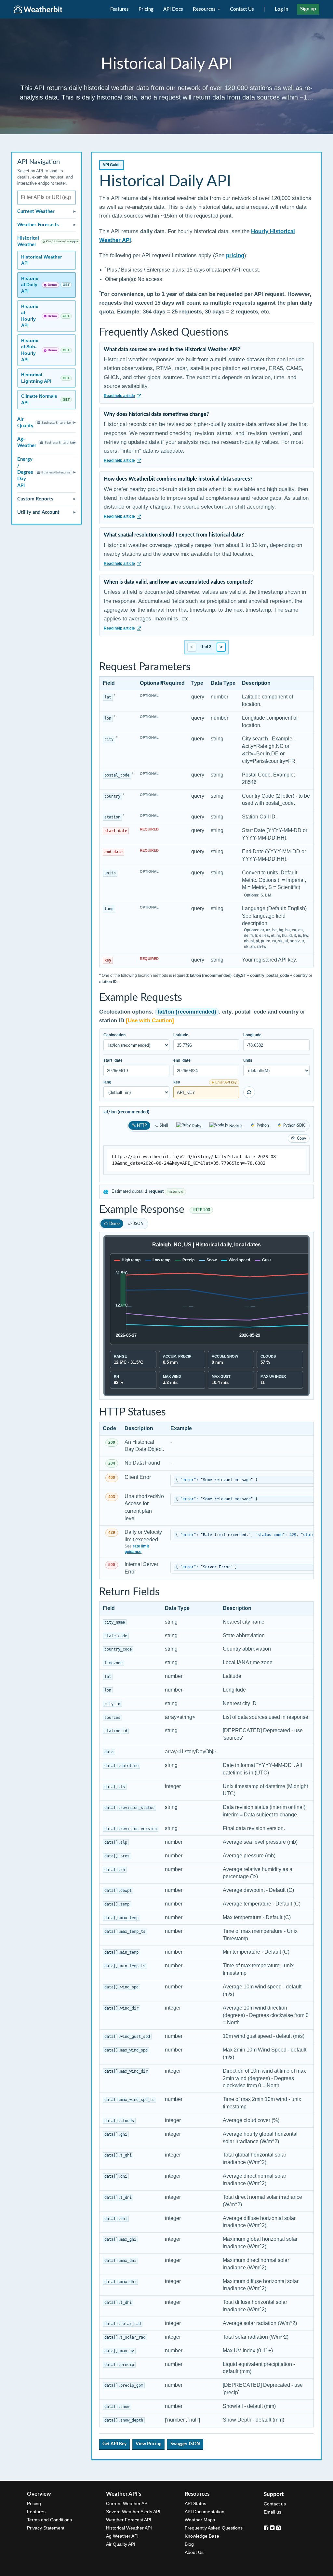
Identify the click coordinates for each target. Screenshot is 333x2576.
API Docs (173, 9)
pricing (235, 255)
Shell (164, 1125)
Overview (39, 2494)
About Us (194, 2552)
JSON (138, 1224)
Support (274, 2494)
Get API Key (114, 2444)
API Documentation (205, 2512)
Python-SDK (294, 1125)
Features (120, 9)
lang (107, 1082)
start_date (113, 1060)
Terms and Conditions (49, 2520)
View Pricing (148, 2444)
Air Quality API (121, 2544)
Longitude (252, 1035)
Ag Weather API (122, 2536)
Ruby (197, 1126)
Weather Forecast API (129, 2520)
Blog (189, 2544)
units (248, 1060)
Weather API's (124, 2494)
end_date (182, 1060)
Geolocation (114, 1035)
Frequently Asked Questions (214, 2528)
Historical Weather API (129, 2528)
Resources (205, 9)
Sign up (308, 9)
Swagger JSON (185, 2444)
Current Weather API (127, 2503)
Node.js (236, 1126)
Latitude (181, 1035)
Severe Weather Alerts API (133, 2512)
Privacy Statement (46, 2528)
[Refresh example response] (249, 1092)
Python (263, 1125)
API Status (195, 2503)
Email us (273, 2512)
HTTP (142, 1125)
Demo (114, 1224)
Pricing (146, 9)
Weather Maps (200, 2520)
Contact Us (242, 9)
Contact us (275, 2504)
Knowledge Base (202, 2536)
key (177, 1082)
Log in (281, 9)
